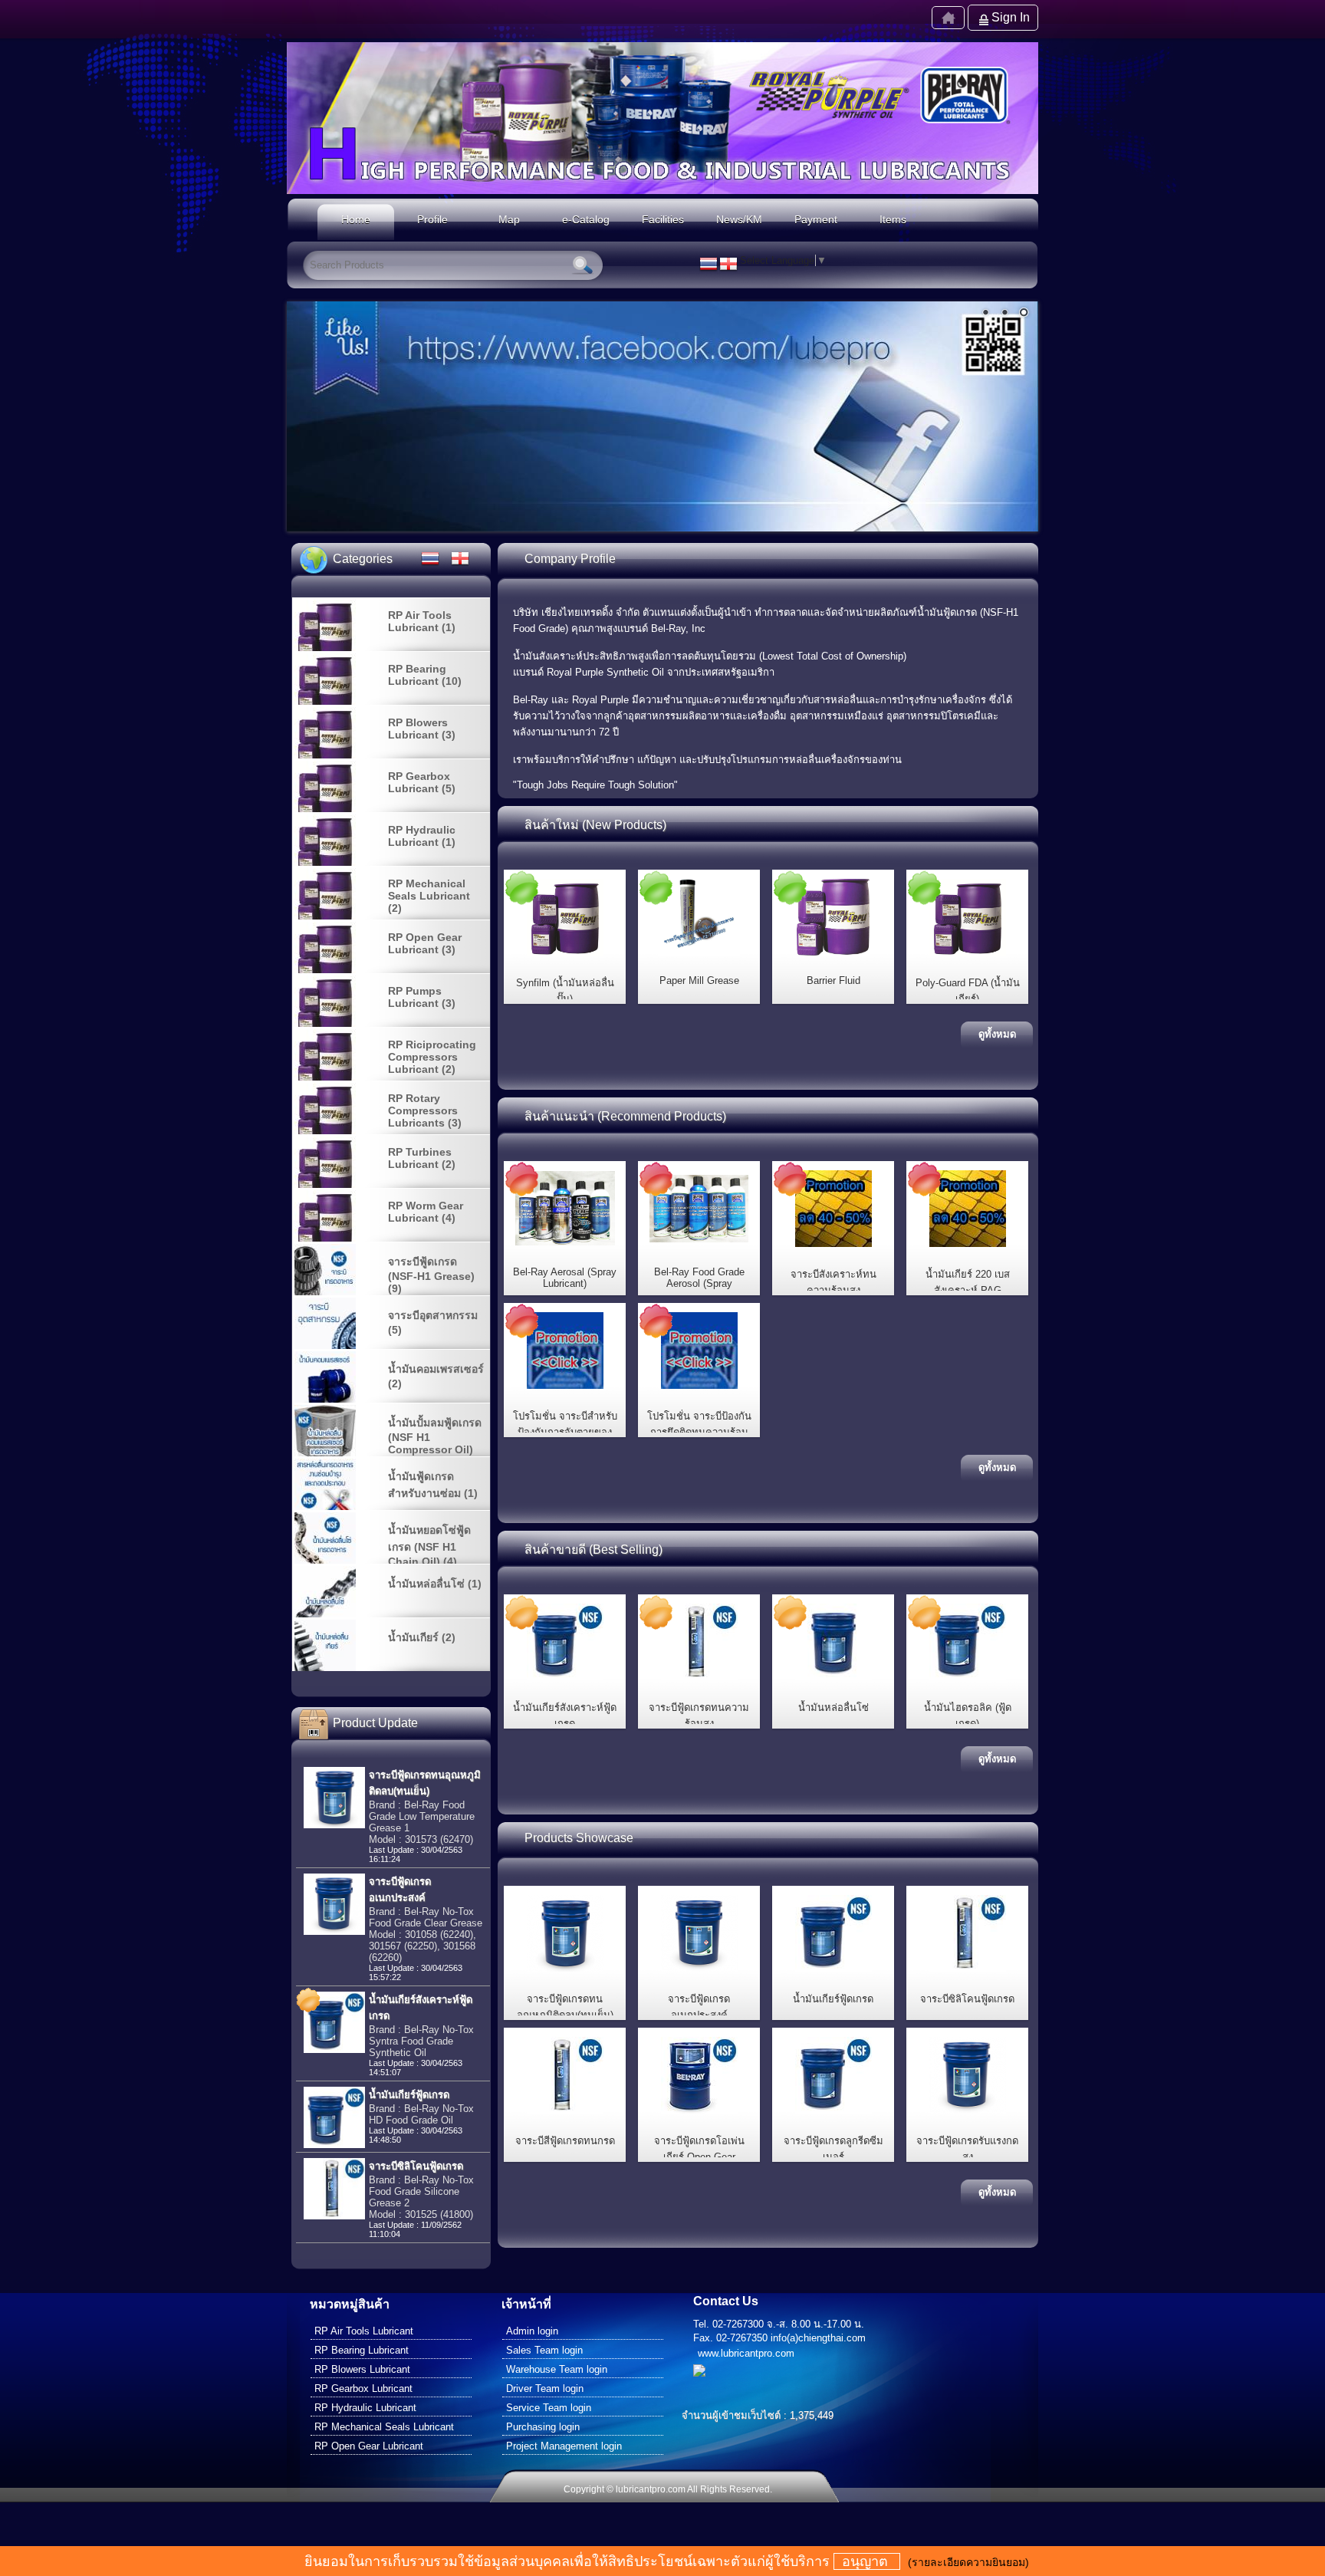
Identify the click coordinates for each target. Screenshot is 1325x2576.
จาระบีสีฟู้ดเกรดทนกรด (565, 2141)
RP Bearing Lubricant (362, 2350)
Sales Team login (544, 2350)
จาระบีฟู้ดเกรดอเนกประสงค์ (699, 2007)
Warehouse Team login (557, 2369)
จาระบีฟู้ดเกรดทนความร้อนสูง (699, 1716)
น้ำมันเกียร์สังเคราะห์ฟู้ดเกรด (565, 1716)
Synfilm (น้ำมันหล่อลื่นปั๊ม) (565, 991)
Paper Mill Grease (699, 980)
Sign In (1011, 17)
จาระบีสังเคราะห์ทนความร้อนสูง (833, 1282)
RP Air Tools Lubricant (364, 2331)
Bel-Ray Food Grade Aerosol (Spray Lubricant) (699, 1283)
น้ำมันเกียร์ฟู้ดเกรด (833, 1999)
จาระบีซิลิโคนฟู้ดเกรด (967, 1999)
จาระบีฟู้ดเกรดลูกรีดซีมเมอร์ (833, 2149)
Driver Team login (545, 2388)
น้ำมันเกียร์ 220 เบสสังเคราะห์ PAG (968, 1282)
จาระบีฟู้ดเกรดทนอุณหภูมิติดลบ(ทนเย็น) (565, 2007)
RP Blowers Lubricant (362, 2369)
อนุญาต (867, 2561)
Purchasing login (543, 2427)
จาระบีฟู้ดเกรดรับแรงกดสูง (967, 2149)
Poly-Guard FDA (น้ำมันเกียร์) (968, 991)
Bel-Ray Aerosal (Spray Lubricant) (565, 1278)
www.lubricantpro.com (746, 2353)
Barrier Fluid (833, 980)
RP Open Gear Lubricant (369, 2446)
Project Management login (564, 2446)
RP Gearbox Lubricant (363, 2388)
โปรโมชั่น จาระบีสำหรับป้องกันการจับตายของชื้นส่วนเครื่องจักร (565, 1432)
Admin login (532, 2331)
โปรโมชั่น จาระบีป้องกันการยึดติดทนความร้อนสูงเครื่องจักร (699, 1432)
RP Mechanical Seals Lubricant (384, 2427)
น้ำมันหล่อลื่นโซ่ (833, 1707)
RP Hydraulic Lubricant (365, 2408)
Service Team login (549, 2408)
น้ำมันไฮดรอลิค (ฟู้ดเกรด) (968, 1716)
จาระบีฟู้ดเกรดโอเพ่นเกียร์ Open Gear (699, 2149)
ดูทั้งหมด (997, 1034)
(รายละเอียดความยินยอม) (968, 2562)
